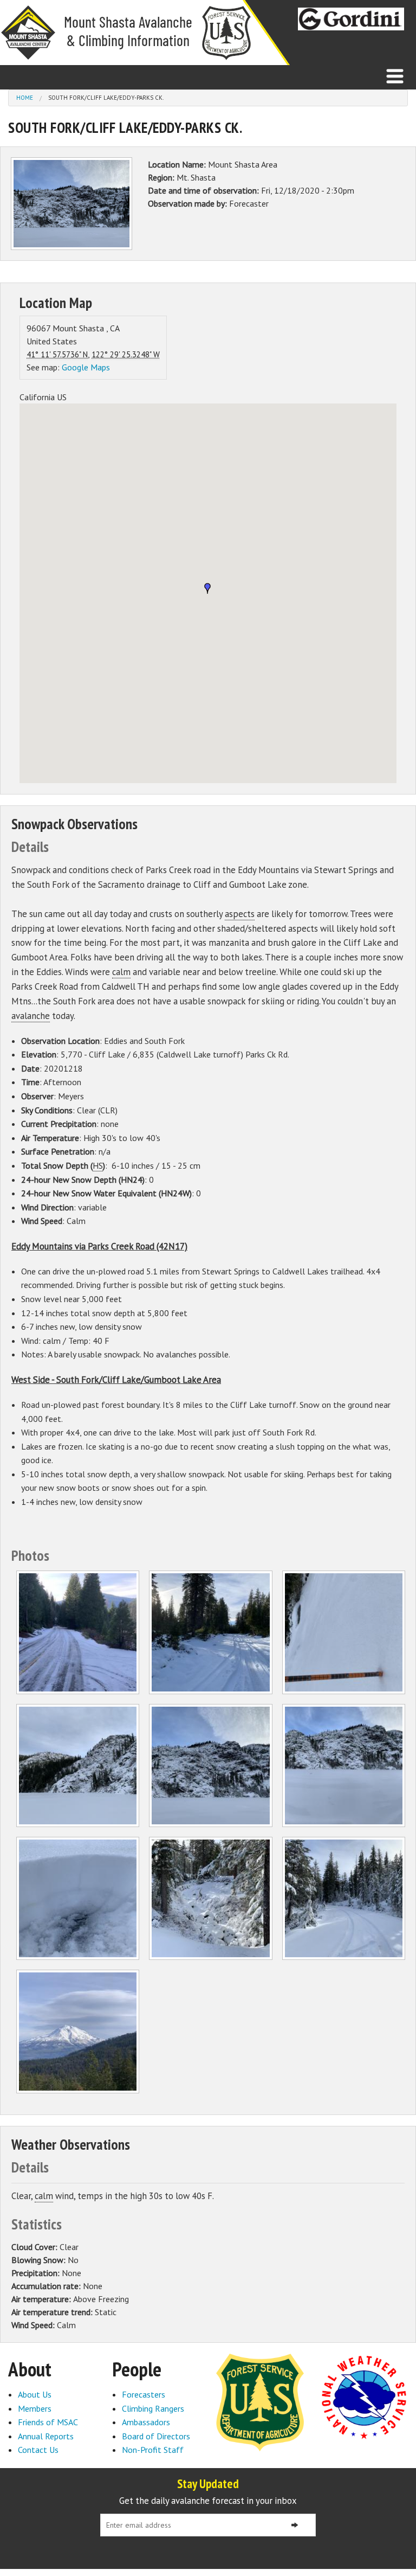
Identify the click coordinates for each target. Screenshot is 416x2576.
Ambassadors (146, 2422)
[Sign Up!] (295, 2525)
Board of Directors (156, 2436)
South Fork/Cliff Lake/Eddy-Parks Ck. (106, 98)
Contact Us (38, 2450)
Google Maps (86, 367)
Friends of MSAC (48, 2422)
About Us (35, 2394)
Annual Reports (46, 2436)
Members (35, 2408)
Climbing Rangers (153, 2408)
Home (25, 98)
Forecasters (144, 2394)
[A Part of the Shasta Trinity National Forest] (260, 2401)
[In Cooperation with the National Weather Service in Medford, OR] (364, 2396)
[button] (207, 588)
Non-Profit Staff (153, 2450)
